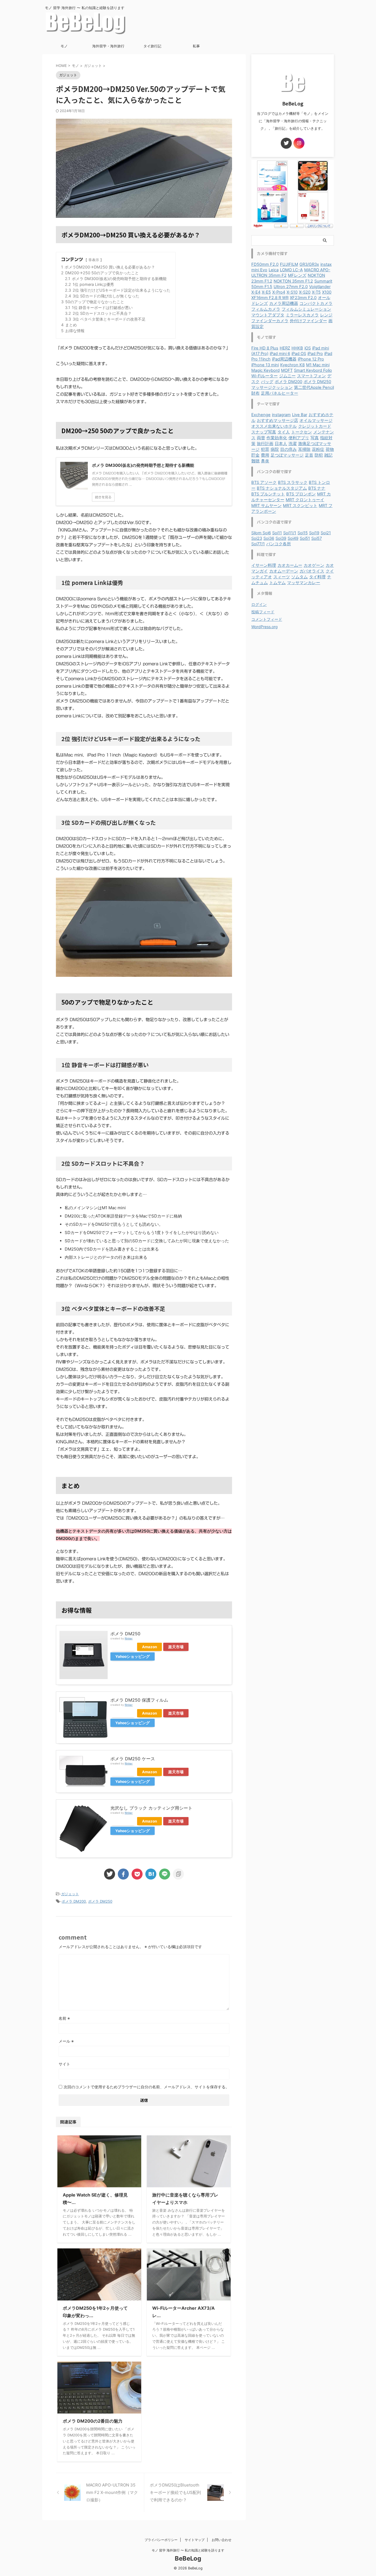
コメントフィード (267, 619)
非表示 (94, 260)
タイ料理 (317, 577)
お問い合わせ (222, 2540)
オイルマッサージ (316, 421)
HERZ (285, 348)
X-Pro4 (279, 292)
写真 (315, 438)
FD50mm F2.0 (265, 264)
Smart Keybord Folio (313, 370)
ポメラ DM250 (125, 1634)
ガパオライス (312, 571)
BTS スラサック (293, 482)
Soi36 (269, 538)
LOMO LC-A (291, 270)
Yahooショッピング (133, 1656)
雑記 (328, 455)
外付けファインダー (308, 321)
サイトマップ (195, 2540)
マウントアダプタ (268, 315)
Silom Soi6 (261, 533)
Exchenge (261, 415)
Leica (274, 270)
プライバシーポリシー (161, 2540)
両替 (261, 438)
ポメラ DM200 (74, 1901)
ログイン (259, 604)
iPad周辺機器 (284, 359)
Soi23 (257, 538)
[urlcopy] (178, 1874)
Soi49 (293, 538)
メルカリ (123, 1647)
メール (66, 2041)
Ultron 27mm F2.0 (291, 287)
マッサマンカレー (304, 583)
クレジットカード (315, 426)
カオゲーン (314, 565)
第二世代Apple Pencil (314, 387)
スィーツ (282, 577)
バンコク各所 (279, 544)
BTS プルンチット (268, 494)
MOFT (287, 370)
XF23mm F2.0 (303, 298)
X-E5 (266, 292)
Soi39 (281, 538)
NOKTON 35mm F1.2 (293, 281)
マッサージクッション (272, 387)
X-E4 (256, 292)
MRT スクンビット (300, 506)
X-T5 (316, 292)
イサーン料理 (264, 565)
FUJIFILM (289, 264)
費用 (265, 455)
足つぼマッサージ (287, 455)
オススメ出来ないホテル (274, 426)
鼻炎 (265, 461)
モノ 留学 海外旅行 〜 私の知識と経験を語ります (188, 2550)
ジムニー (287, 376)
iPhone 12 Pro (311, 359)
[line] (165, 1874)
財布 (255, 393)
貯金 (255, 455)
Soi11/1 (290, 533)
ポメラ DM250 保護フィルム (139, 1700)
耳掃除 (304, 449)
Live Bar (300, 415)
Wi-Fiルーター (265, 376)
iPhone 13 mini (265, 365)
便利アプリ (299, 438)
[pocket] (137, 1874)
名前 (64, 2018)
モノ (64, 46)
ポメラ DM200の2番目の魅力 (93, 2421)
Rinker (129, 1638)
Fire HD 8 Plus (265, 348)
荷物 (330, 449)
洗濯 (293, 444)
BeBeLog (188, 2558)
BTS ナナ (317, 488)
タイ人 (284, 432)
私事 (196, 46)
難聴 (255, 461)
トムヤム (277, 583)
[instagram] (299, 143)
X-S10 (292, 292)
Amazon (149, 1647)
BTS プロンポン (301, 494)
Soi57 (317, 538)
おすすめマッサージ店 (277, 421)
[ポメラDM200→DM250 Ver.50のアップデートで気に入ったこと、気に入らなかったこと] (151, 1874)
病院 (275, 449)
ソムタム (299, 577)
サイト (64, 2064)
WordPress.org (265, 627)
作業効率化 (277, 438)
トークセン (302, 432)
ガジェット (70, 1894)
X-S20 (305, 292)
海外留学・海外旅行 (108, 46)
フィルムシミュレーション (306, 309)
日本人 (281, 444)
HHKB (297, 348)
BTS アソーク (264, 482)
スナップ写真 (264, 432)
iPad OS (299, 354)
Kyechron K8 (292, 365)
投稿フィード (263, 612)
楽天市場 (176, 1647)
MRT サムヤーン (266, 506)
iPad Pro (315, 354)
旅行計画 (265, 444)
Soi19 (314, 533)
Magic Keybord (265, 370)
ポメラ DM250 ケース (133, 1759)
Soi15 (303, 533)
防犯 (319, 455)
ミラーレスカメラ (302, 315)
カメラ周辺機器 (284, 303)
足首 (309, 455)
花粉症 (318, 449)
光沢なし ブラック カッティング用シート (151, 1808)
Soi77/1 (258, 544)
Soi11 (277, 533)
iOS (308, 348)
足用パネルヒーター (280, 393)
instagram (281, 415)
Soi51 (305, 538)
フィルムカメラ (266, 309)
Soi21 (326, 533)
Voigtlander (320, 287)
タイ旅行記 (152, 46)
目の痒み (288, 449)
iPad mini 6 (280, 354)
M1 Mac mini (318, 365)
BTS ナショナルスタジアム (282, 488)
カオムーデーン (284, 571)
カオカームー (290, 565)
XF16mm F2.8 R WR (270, 298)
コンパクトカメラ (316, 303)
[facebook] (123, 1874)
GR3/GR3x (309, 264)
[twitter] (110, 1874)
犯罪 (265, 449)
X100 (327, 292)
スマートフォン (311, 376)
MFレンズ (297, 275)
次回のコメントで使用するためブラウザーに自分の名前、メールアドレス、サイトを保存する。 (146, 2087)
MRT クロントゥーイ (305, 500)
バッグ (267, 382)
